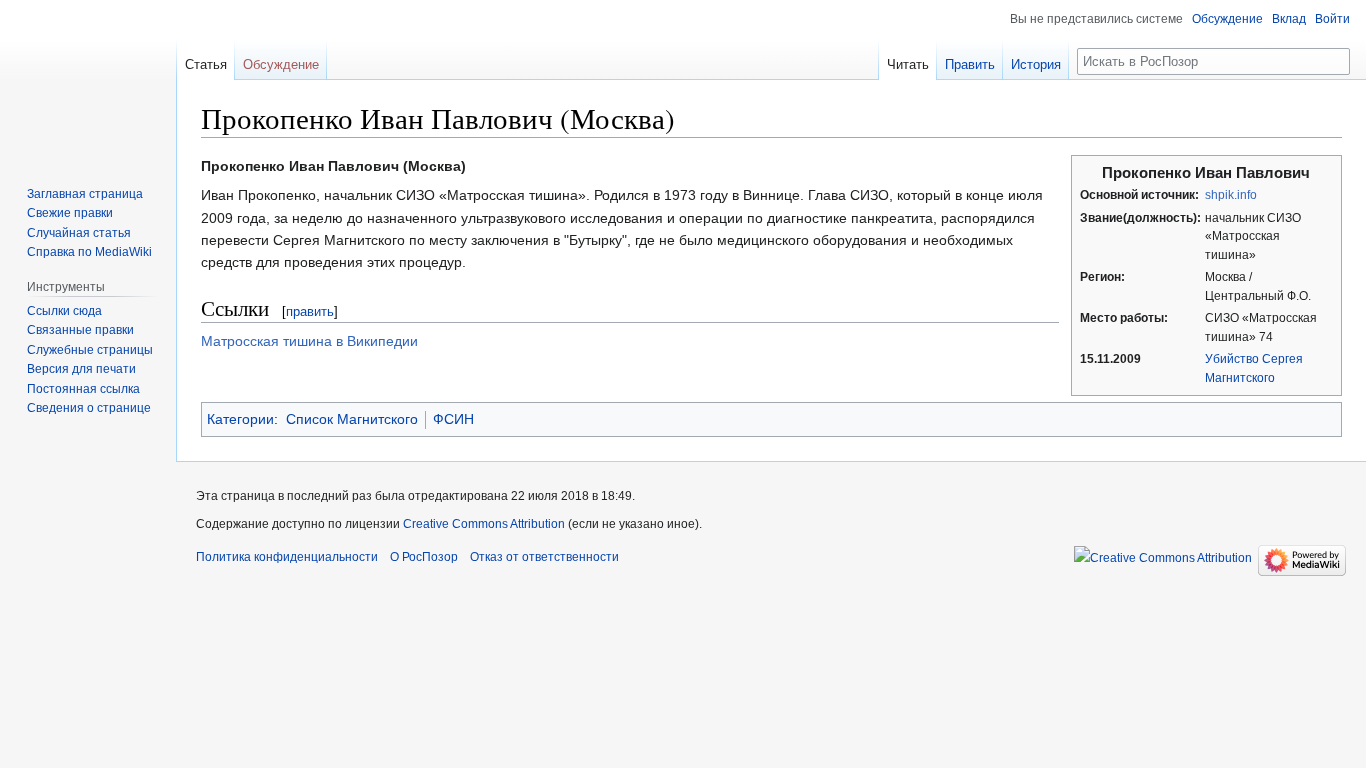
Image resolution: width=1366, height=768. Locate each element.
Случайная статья (79, 233)
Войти (1332, 19)
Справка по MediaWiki (89, 252)
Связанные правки (80, 330)
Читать (908, 64)
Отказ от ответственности (544, 557)
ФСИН (453, 419)
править (310, 311)
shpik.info (1231, 195)
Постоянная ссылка (83, 389)
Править (970, 64)
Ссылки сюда (64, 311)
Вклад (1289, 19)
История (1036, 64)
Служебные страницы (90, 350)
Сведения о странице (89, 408)
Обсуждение (1227, 19)
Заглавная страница (85, 194)
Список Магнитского (352, 419)
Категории (240, 419)
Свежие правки (70, 213)
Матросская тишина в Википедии (309, 341)
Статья (206, 64)
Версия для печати (81, 369)
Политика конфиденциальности (287, 557)
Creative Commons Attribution (484, 524)
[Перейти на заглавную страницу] (88, 80)
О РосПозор (424, 557)
